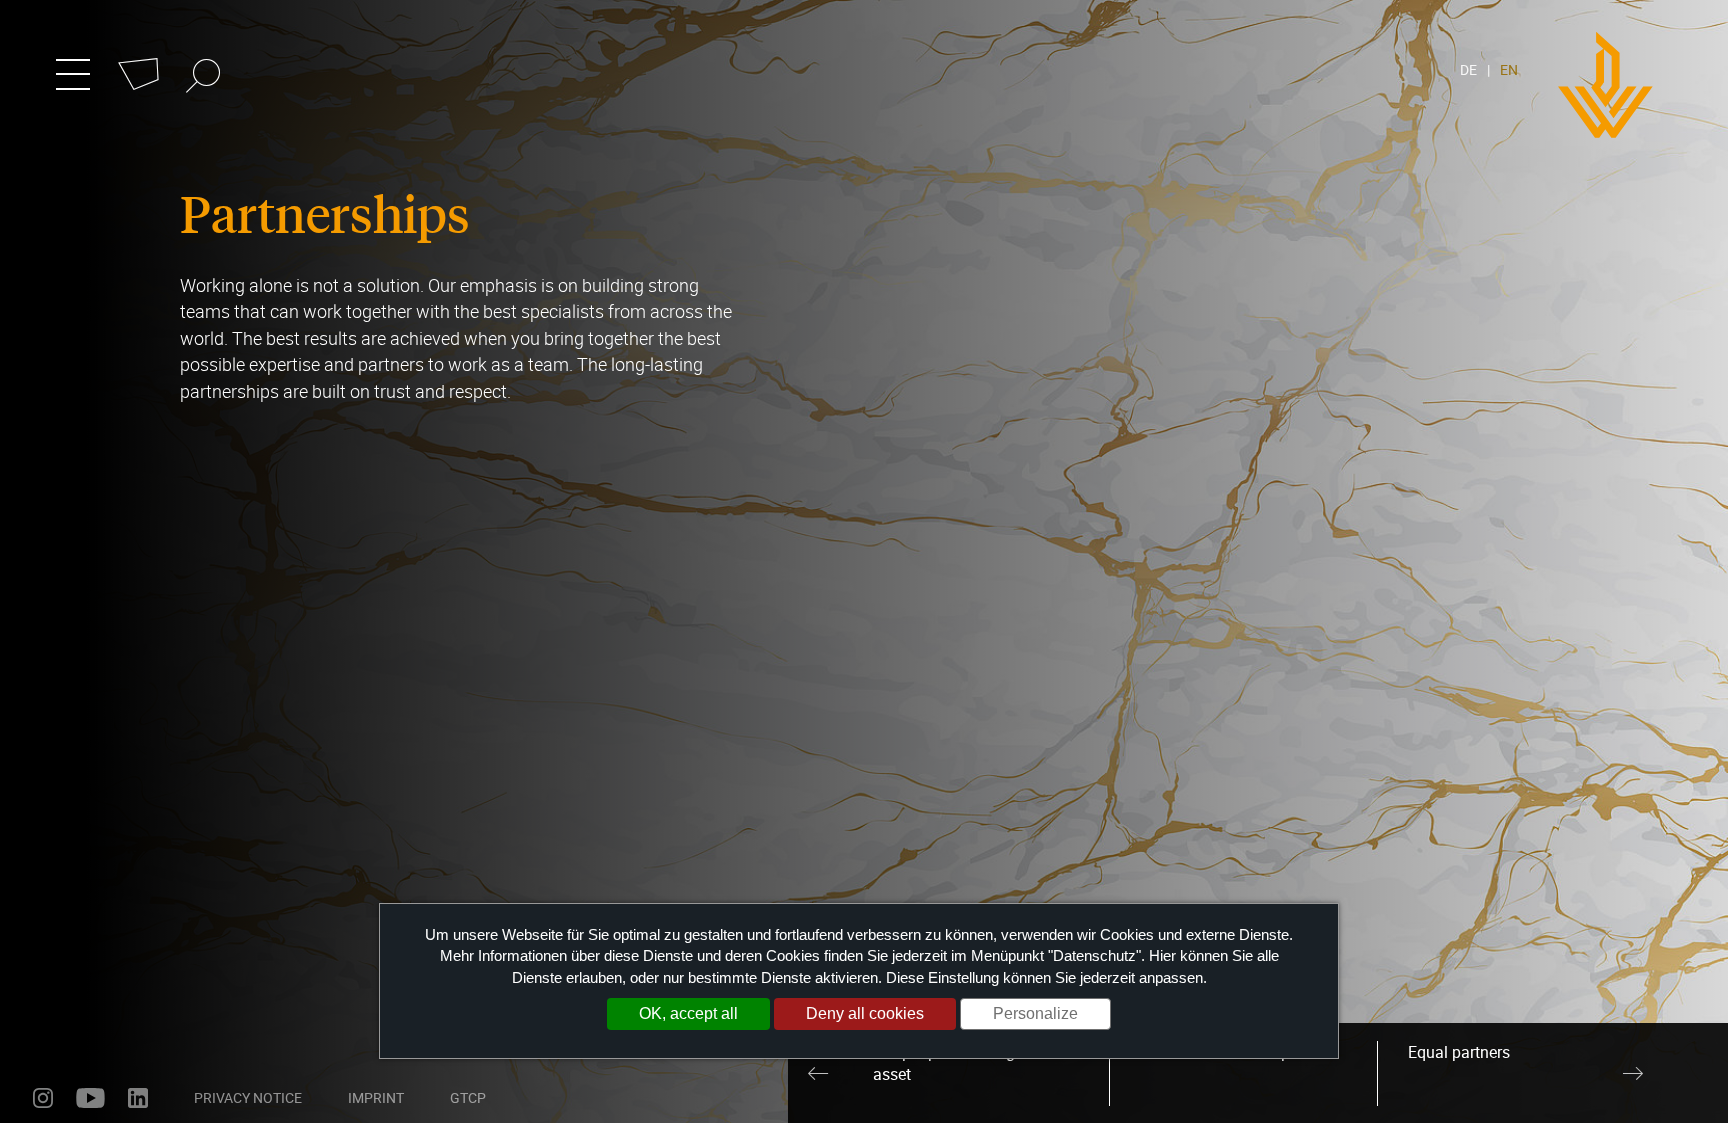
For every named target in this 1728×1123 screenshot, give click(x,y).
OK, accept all (688, 1013)
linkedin (138, 1098)
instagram (43, 1098)
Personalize (1035, 1013)
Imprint (376, 1097)
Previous (818, 1073)
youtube (90, 1098)
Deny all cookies (865, 1013)
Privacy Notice (248, 1097)
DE (1468, 69)
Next (1633, 1073)
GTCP (468, 1097)
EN (1509, 69)
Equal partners (1459, 1052)
